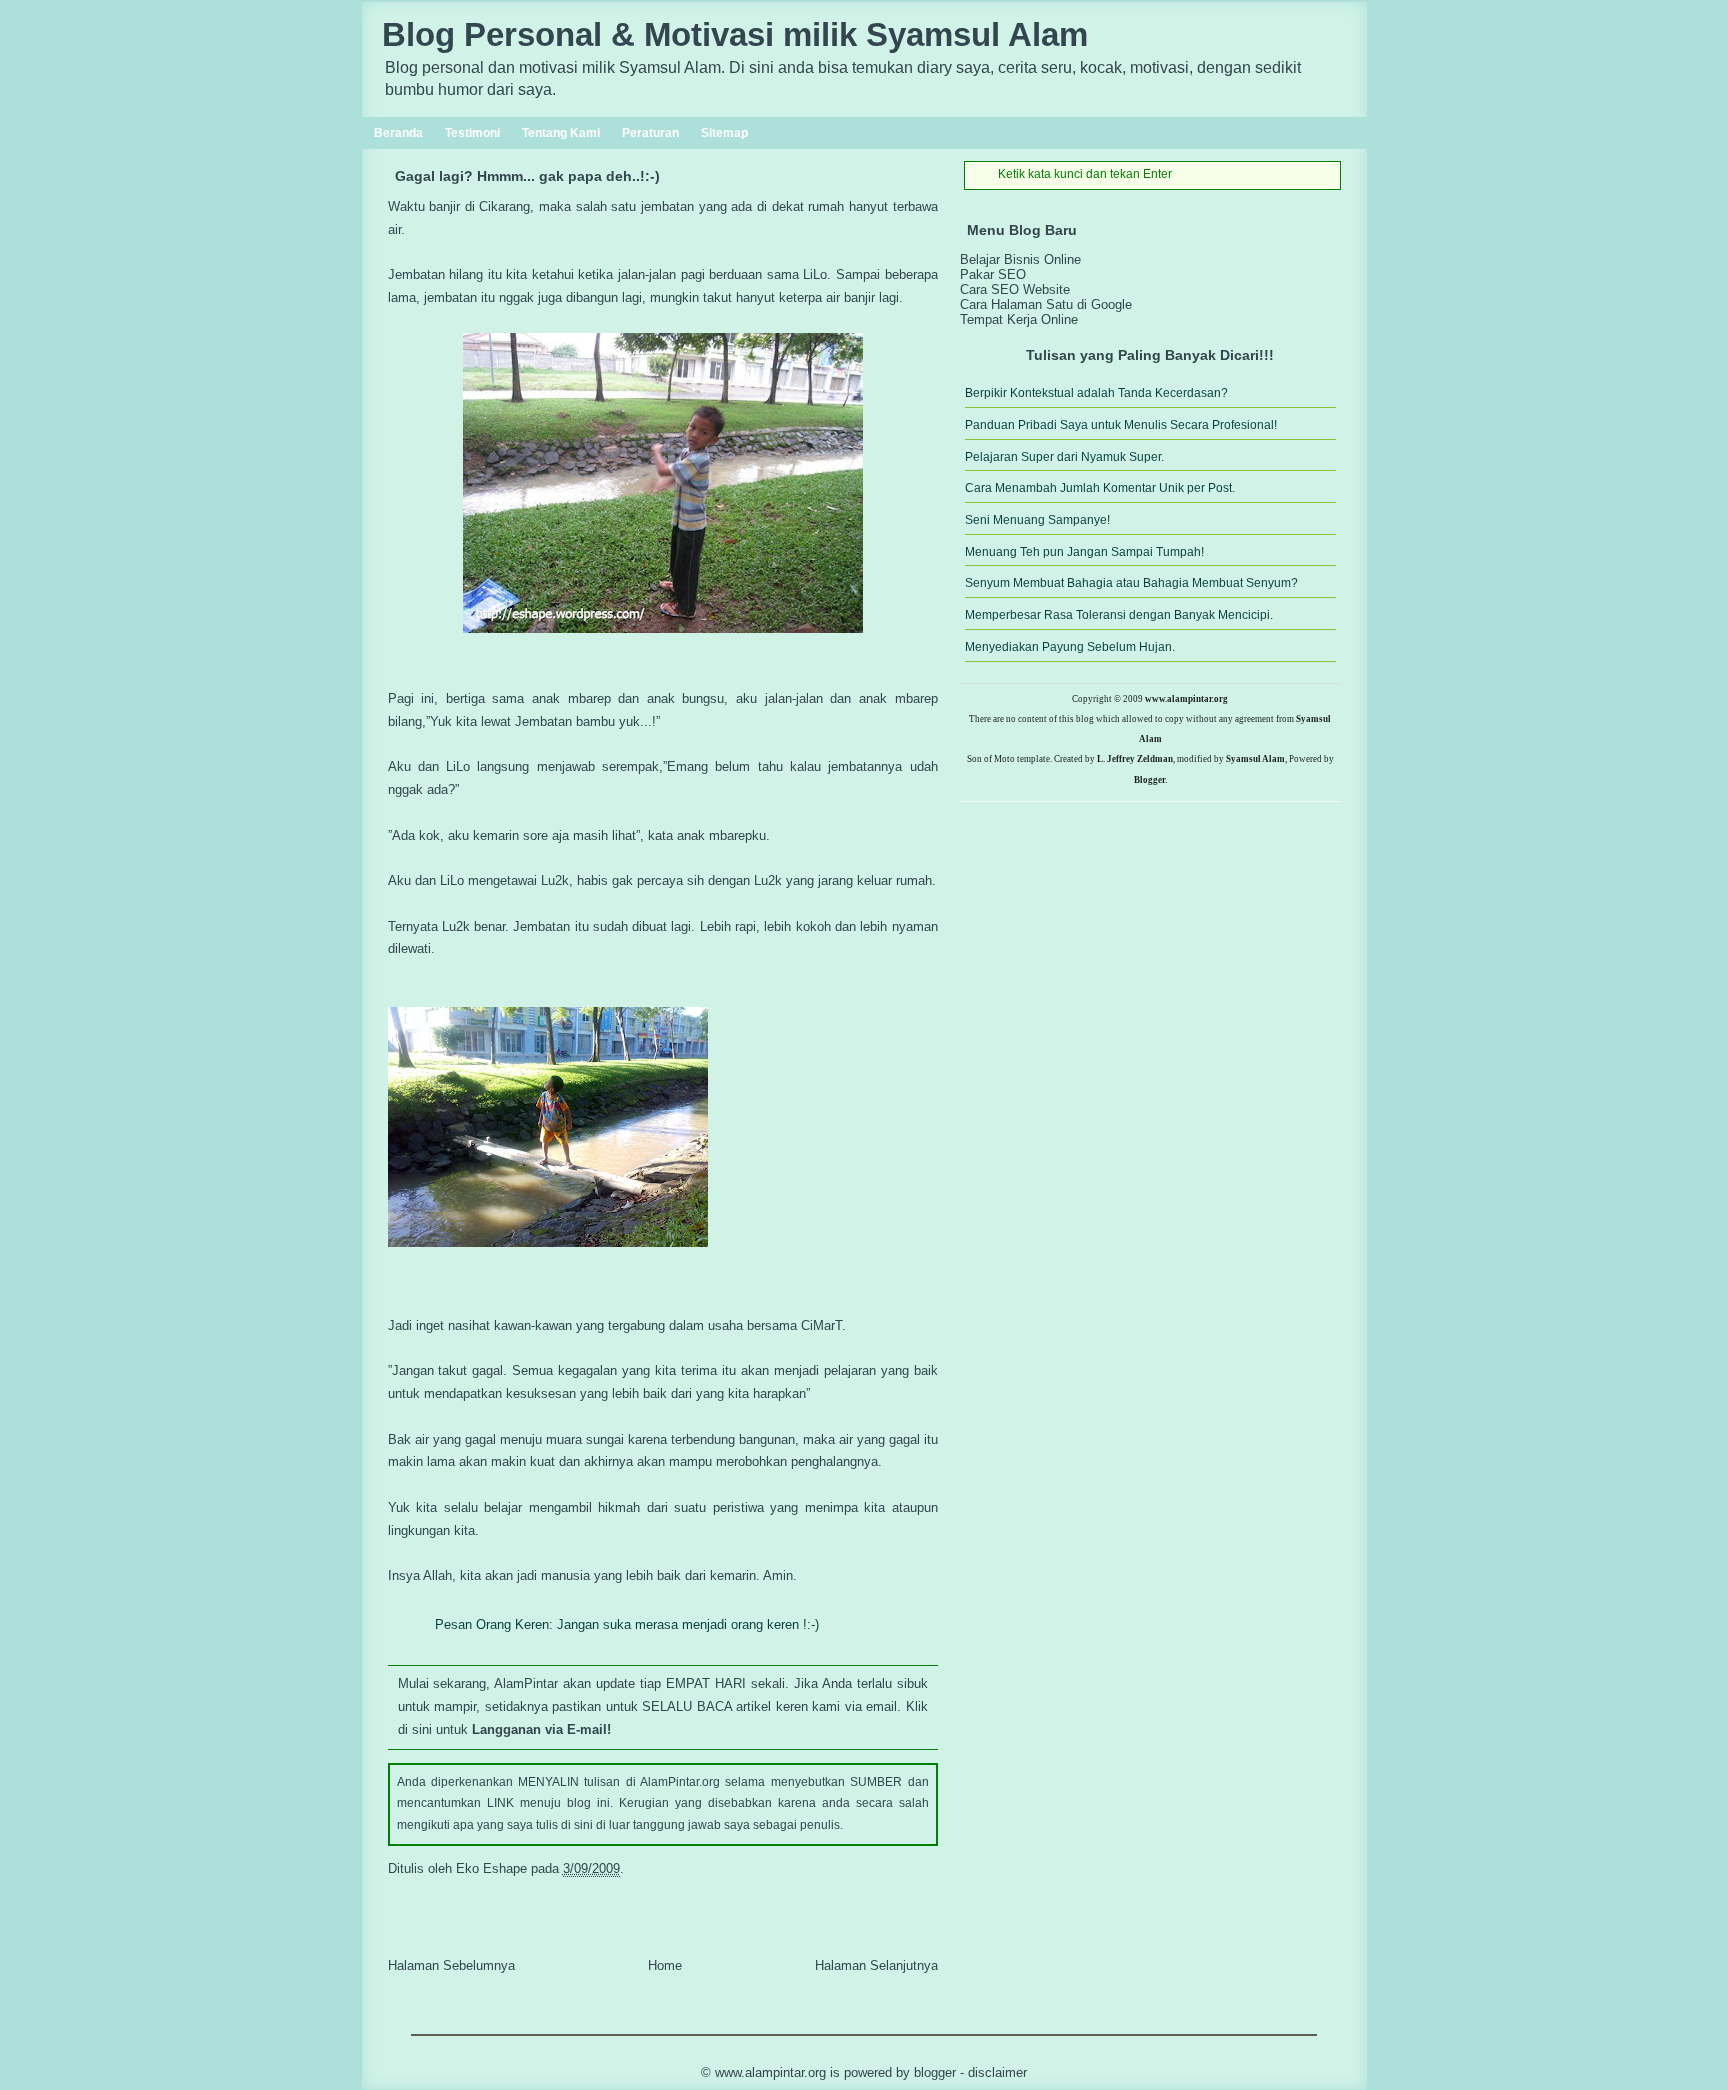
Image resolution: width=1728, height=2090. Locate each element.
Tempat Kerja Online (1019, 319)
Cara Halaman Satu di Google (1046, 304)
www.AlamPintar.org (770, 2072)
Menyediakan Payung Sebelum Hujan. (1070, 647)
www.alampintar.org (1186, 699)
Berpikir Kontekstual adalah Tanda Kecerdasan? (1096, 393)
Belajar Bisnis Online (1020, 259)
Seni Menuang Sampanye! (1037, 520)
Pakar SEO (993, 274)
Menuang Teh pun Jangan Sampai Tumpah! (1084, 552)
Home (665, 1965)
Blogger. (1150, 780)
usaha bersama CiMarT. (777, 1325)
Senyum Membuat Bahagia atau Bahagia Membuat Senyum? (1131, 583)
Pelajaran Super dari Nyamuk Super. (1064, 457)
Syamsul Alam (1255, 759)
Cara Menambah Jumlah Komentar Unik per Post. (1100, 488)
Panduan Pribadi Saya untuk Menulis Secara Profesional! (1121, 425)
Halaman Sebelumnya (451, 1965)
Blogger (935, 2072)
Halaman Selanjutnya (876, 1965)
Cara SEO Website (1015, 289)
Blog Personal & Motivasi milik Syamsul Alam (735, 35)
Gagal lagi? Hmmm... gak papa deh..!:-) (527, 176)
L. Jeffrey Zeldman (1135, 759)
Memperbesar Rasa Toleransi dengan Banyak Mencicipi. (1119, 615)
